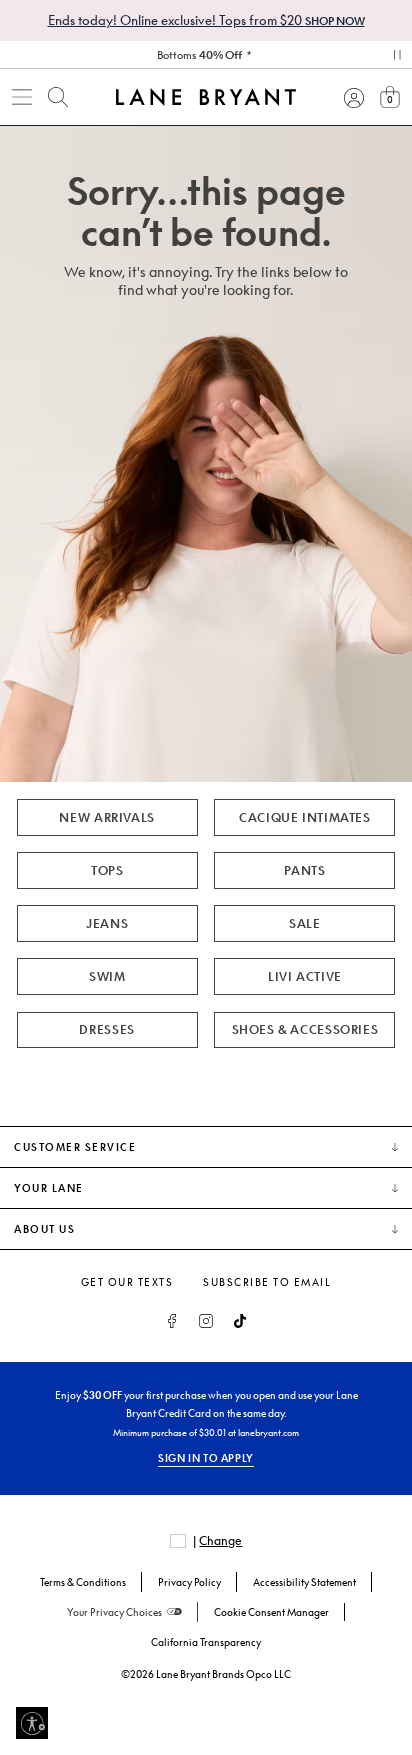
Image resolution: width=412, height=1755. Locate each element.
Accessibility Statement (304, 1582)
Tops (107, 870)
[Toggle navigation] (22, 97)
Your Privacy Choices (114, 1612)
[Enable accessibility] (32, 1723)
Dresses (106, 1029)
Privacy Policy (189, 1582)
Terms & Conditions (83, 1582)
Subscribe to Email (267, 1282)
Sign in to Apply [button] (206, 1458)
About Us (44, 1229)
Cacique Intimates (304, 817)
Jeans (107, 923)
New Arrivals (106, 817)
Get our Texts (127, 1282)
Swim (107, 976)
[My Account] (354, 97)
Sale (304, 923)
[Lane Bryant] (206, 97)
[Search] (58, 97)
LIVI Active (305, 976)
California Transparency (206, 1642)
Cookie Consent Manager (271, 1612)
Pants (304, 870)
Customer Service (75, 1147)
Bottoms (199, 54)
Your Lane (49, 1188)
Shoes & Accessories (305, 1029)
